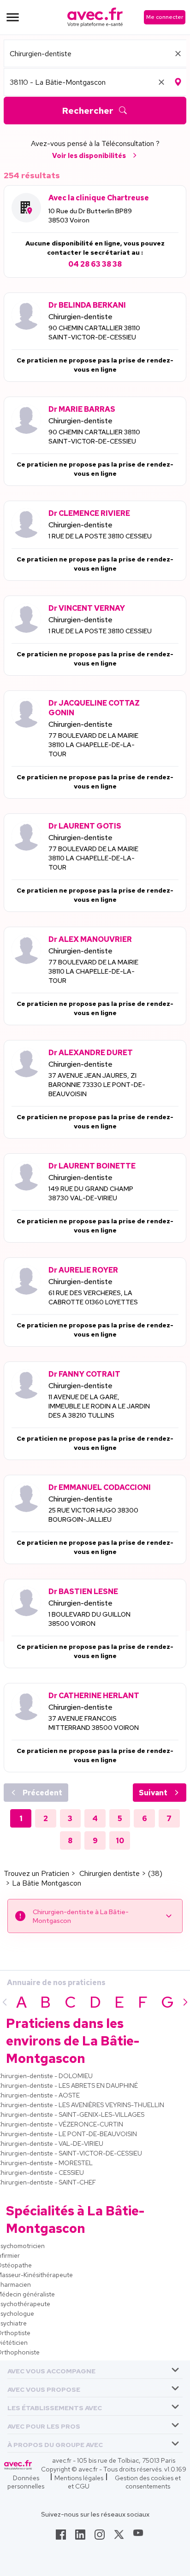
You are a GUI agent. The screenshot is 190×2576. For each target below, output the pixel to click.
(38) (155, 1873)
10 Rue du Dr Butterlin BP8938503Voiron (90, 216)
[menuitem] (95, 2370)
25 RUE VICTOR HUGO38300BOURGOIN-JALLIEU (93, 1515)
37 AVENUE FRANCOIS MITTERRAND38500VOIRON (94, 1723)
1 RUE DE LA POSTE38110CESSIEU (100, 536)
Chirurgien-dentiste (80, 317)
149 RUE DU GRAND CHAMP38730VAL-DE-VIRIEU (91, 1193)
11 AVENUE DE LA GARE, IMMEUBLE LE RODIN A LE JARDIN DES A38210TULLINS (99, 1406)
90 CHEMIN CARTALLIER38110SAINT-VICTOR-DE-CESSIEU (94, 333)
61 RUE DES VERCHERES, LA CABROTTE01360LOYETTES (93, 1297)
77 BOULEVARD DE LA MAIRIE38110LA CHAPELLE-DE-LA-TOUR (93, 745)
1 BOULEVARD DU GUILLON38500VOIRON (89, 1619)
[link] (61, 2537)
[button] (51, 2369)
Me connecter (165, 17)
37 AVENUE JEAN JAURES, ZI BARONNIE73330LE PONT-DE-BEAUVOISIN (97, 1085)
